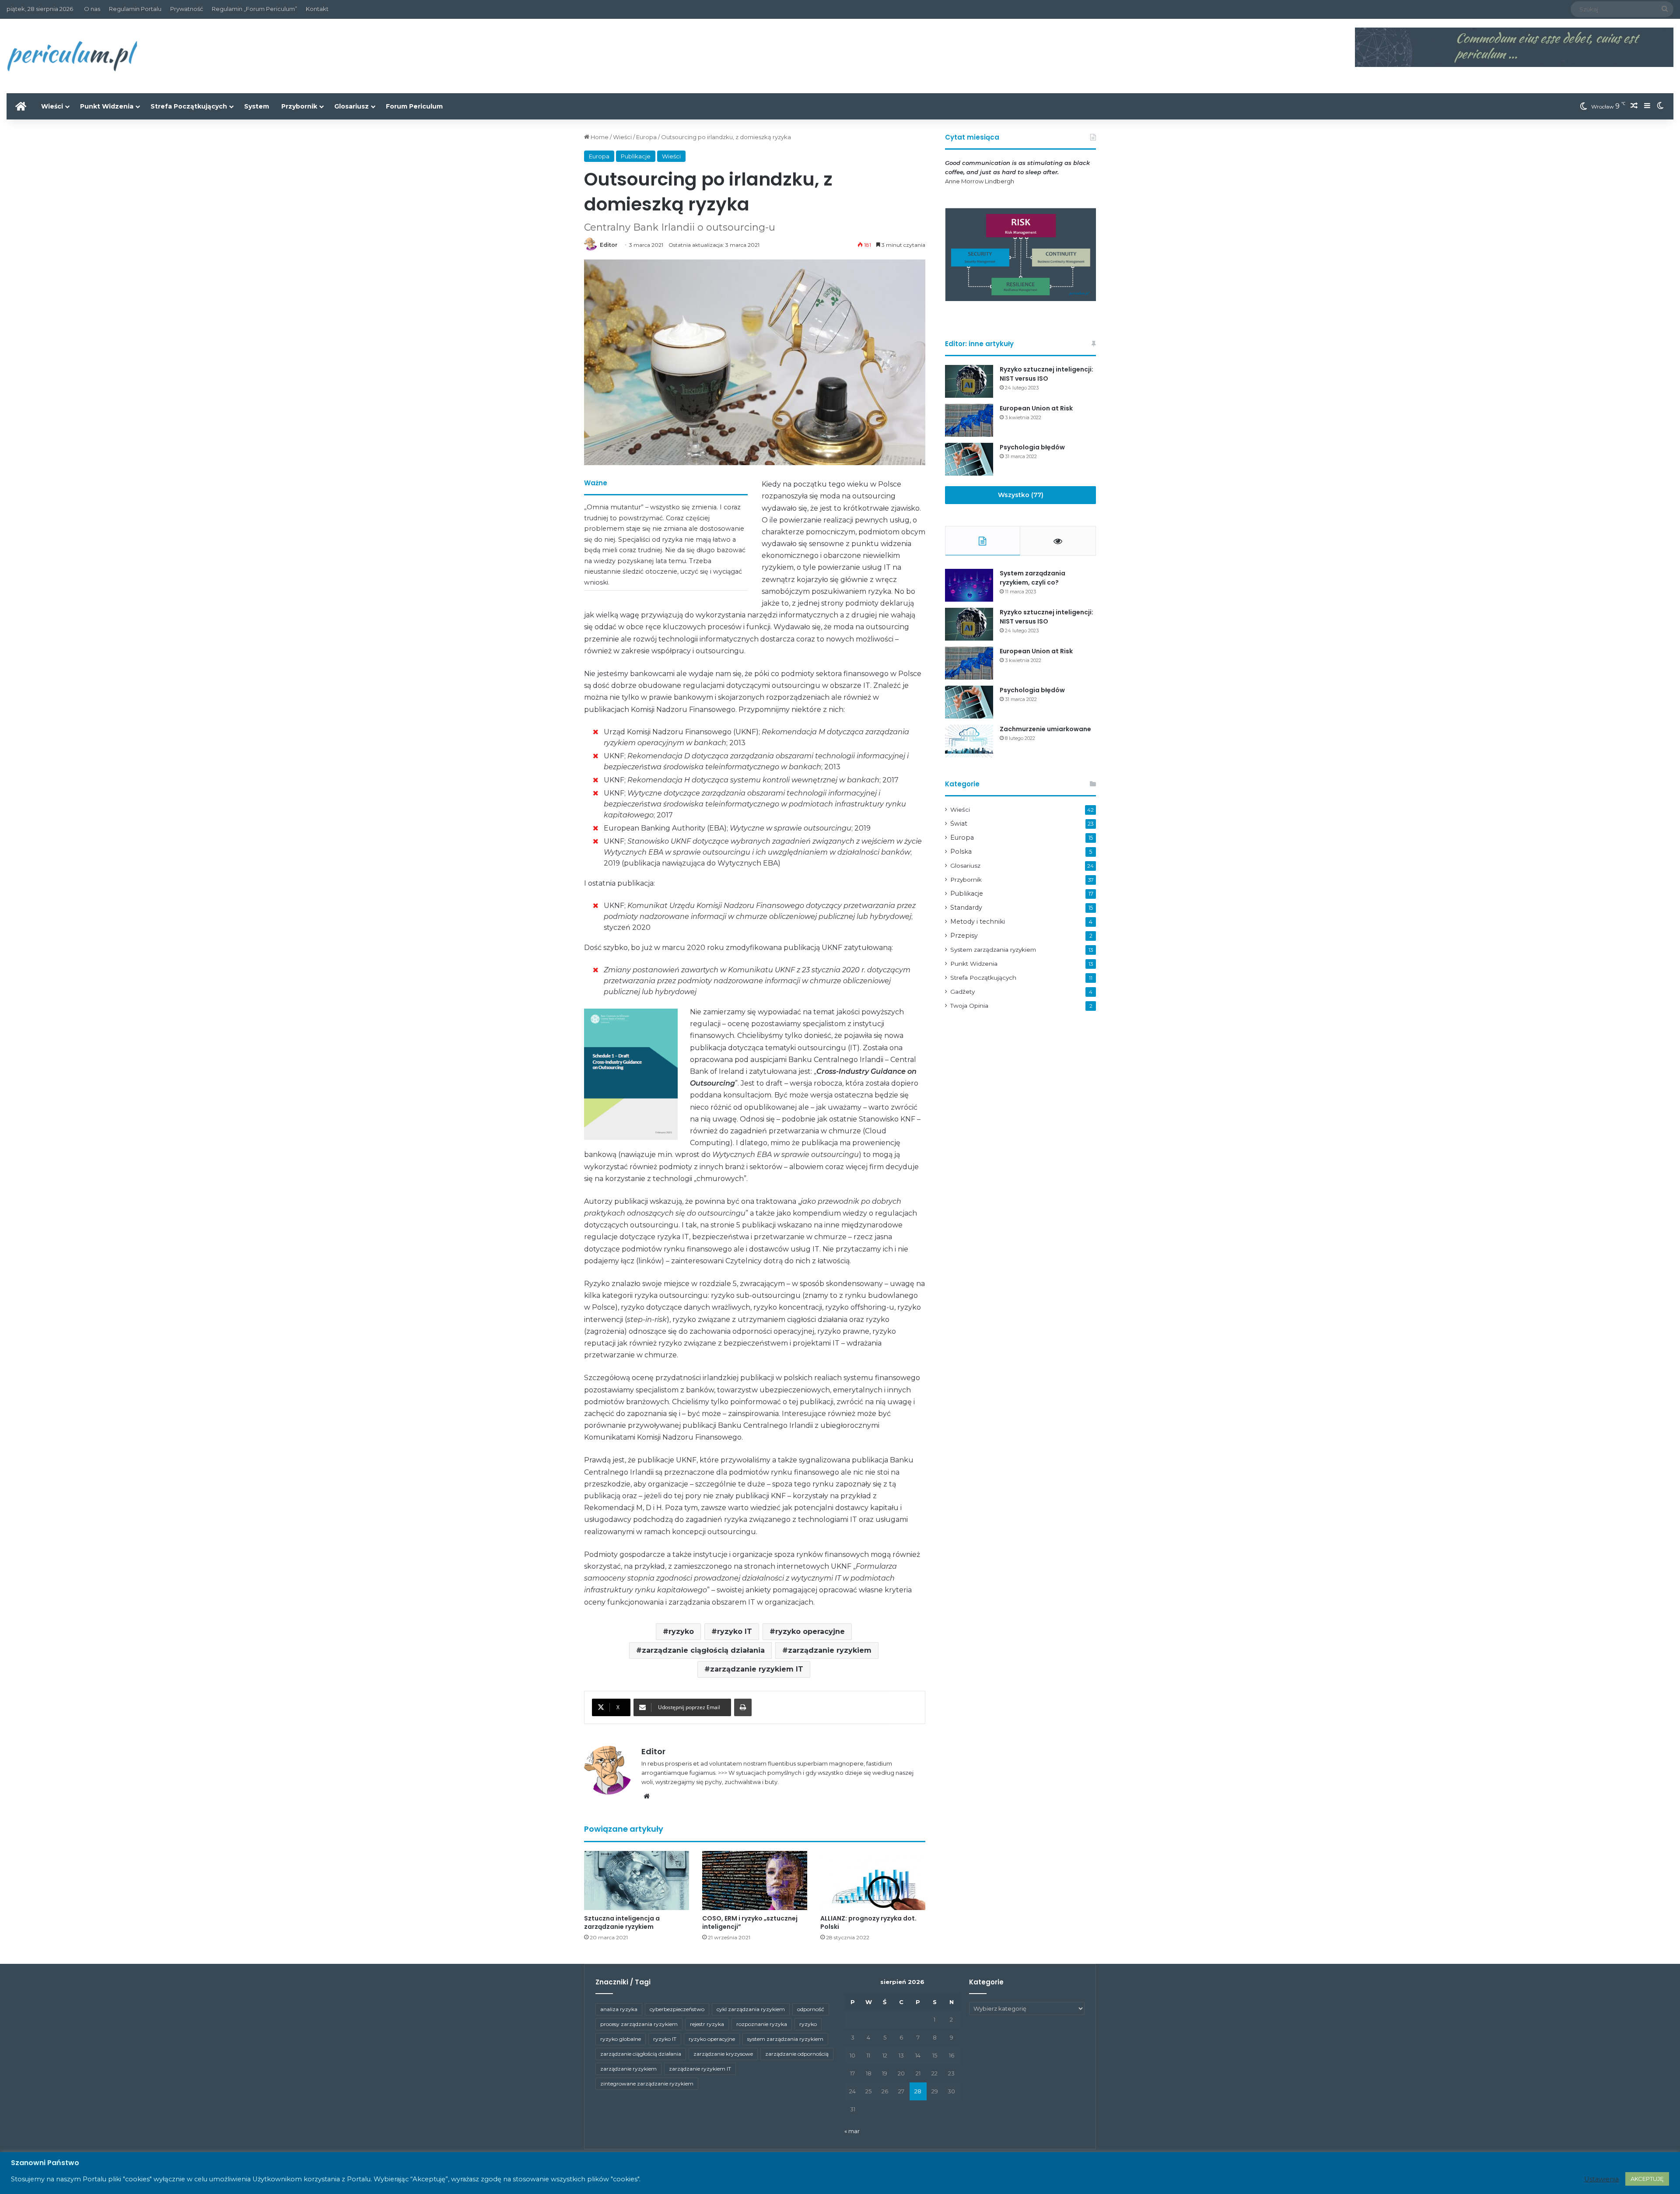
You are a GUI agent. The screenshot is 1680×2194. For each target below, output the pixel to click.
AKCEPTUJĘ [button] (1647, 2179)
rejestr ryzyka (707, 2024)
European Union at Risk (1036, 408)
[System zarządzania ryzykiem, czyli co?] (969, 585)
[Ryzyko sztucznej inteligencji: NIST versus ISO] (969, 381)
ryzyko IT (735, 1631)
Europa (646, 137)
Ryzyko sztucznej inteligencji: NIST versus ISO (1046, 374)
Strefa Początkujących (189, 106)
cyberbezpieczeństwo (677, 2009)
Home (599, 137)
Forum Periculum (414, 106)
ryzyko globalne (621, 2039)
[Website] (647, 1796)
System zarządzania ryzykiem (993, 950)
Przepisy (964, 936)
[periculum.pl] (72, 56)
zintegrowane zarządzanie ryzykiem (647, 2084)
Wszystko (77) (1021, 495)
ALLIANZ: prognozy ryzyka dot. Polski (868, 1922)
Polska (961, 852)
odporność (811, 2009)
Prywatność (187, 9)
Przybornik (299, 106)
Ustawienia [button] (1601, 2179)
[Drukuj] (743, 1707)
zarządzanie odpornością (797, 2054)
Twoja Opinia (969, 1006)
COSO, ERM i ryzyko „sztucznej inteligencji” (750, 1922)
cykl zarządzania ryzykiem (751, 2009)
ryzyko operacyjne (810, 1631)
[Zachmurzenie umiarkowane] (969, 741)
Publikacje (636, 156)
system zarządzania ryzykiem (785, 2039)
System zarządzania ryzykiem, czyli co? (1032, 578)
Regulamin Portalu (135, 9)
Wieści (52, 106)
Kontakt (317, 9)
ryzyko (681, 1631)
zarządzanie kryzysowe (723, 2054)
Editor (609, 245)
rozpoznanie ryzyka (762, 2024)
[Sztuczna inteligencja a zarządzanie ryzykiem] (637, 1880)
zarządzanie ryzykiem (830, 1650)
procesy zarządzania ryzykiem (639, 2024)
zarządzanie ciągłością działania (703, 1650)
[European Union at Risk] (969, 420)
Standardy (966, 908)
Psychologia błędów (1032, 447)
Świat (959, 824)
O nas (92, 9)
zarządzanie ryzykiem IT (757, 1669)
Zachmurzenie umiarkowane (1045, 729)
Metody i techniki (978, 922)
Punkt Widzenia (107, 106)
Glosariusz (352, 106)
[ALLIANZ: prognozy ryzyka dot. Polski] (873, 1880)
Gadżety (962, 992)
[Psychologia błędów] (969, 459)
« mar (852, 2131)
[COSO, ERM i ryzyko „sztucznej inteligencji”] (755, 1880)
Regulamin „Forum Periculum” (254, 9)
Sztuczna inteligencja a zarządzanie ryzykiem (622, 1922)
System (257, 106)
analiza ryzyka (619, 2009)
